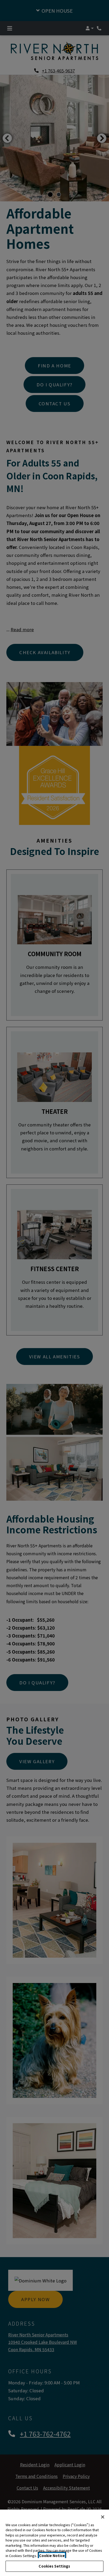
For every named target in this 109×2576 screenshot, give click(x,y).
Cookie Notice (52, 2556)
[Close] (103, 2517)
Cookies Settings (54, 2566)
